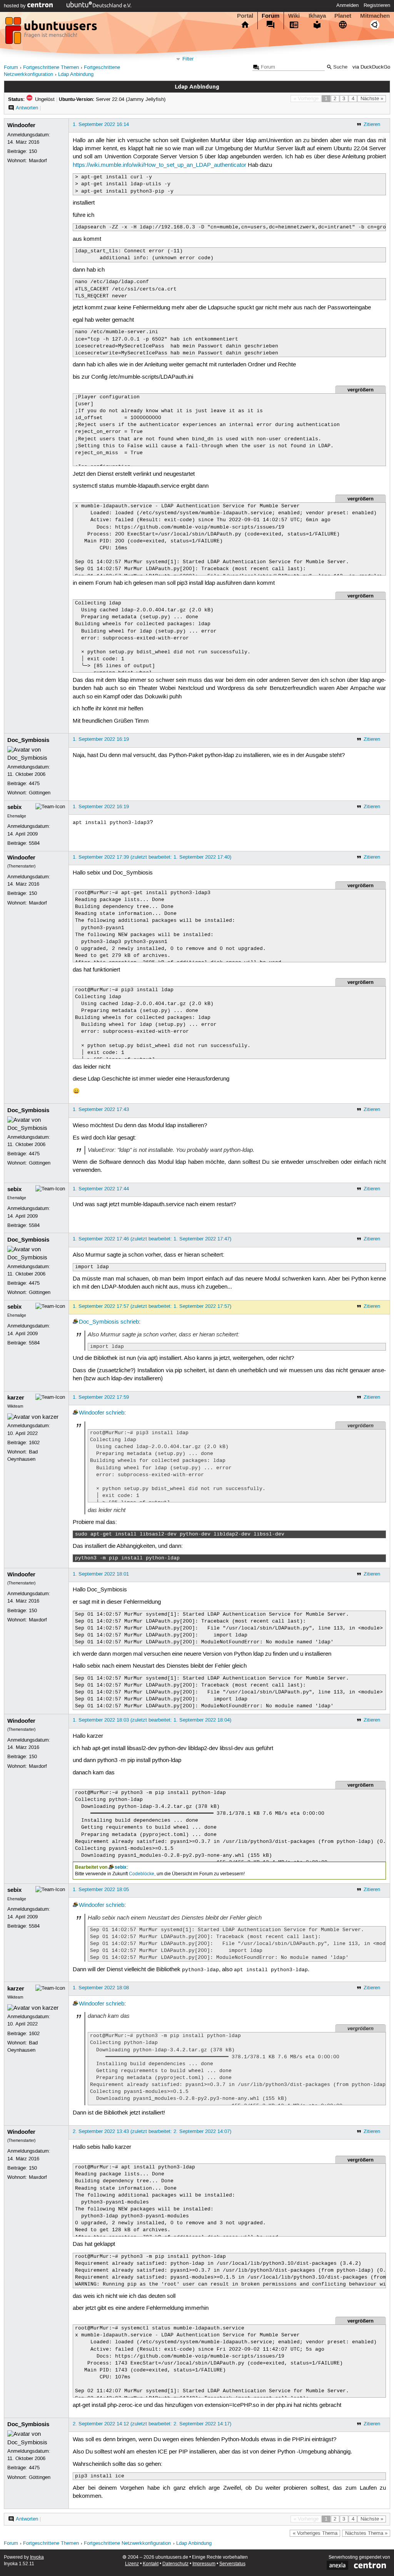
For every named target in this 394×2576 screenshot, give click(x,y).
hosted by (16, 6)
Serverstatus (232, 2564)
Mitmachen (375, 16)
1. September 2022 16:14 (101, 124)
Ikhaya (317, 16)
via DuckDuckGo (371, 67)
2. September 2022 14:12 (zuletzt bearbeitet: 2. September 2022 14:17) (152, 2424)
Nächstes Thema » (366, 2533)
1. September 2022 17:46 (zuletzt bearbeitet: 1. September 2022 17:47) (152, 1239)
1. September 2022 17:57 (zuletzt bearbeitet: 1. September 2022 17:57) (152, 1306)
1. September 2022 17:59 (101, 1397)
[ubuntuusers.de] (52, 33)
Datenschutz (175, 2564)
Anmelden (347, 5)
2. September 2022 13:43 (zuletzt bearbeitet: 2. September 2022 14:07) (152, 2131)
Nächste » (372, 99)
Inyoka (37, 2557)
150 (33, 151)
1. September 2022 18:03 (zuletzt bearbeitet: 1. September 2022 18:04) (152, 1720)
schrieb (130, 1322)
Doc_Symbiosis (28, 740)
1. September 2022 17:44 (101, 1189)
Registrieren (377, 5)
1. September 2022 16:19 (101, 739)
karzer (16, 1398)
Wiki (294, 16)
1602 (34, 1443)
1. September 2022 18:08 (101, 1988)
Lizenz (132, 2564)
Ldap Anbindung (76, 75)
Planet (343, 16)
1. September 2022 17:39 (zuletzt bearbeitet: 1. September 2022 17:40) (152, 857)
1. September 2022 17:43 (101, 1109)
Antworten (27, 108)
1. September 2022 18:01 (101, 1574)
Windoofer (21, 125)
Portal (245, 16)
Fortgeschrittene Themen (51, 68)
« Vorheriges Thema (315, 2533)
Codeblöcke (142, 1874)
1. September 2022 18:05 (101, 1890)
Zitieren (372, 124)
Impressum (204, 2564)
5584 (34, 843)
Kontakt (151, 2564)
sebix (14, 807)
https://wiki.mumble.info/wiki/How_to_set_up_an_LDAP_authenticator (159, 165)
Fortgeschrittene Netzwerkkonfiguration (127, 2543)
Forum (270, 16)
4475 (34, 784)
